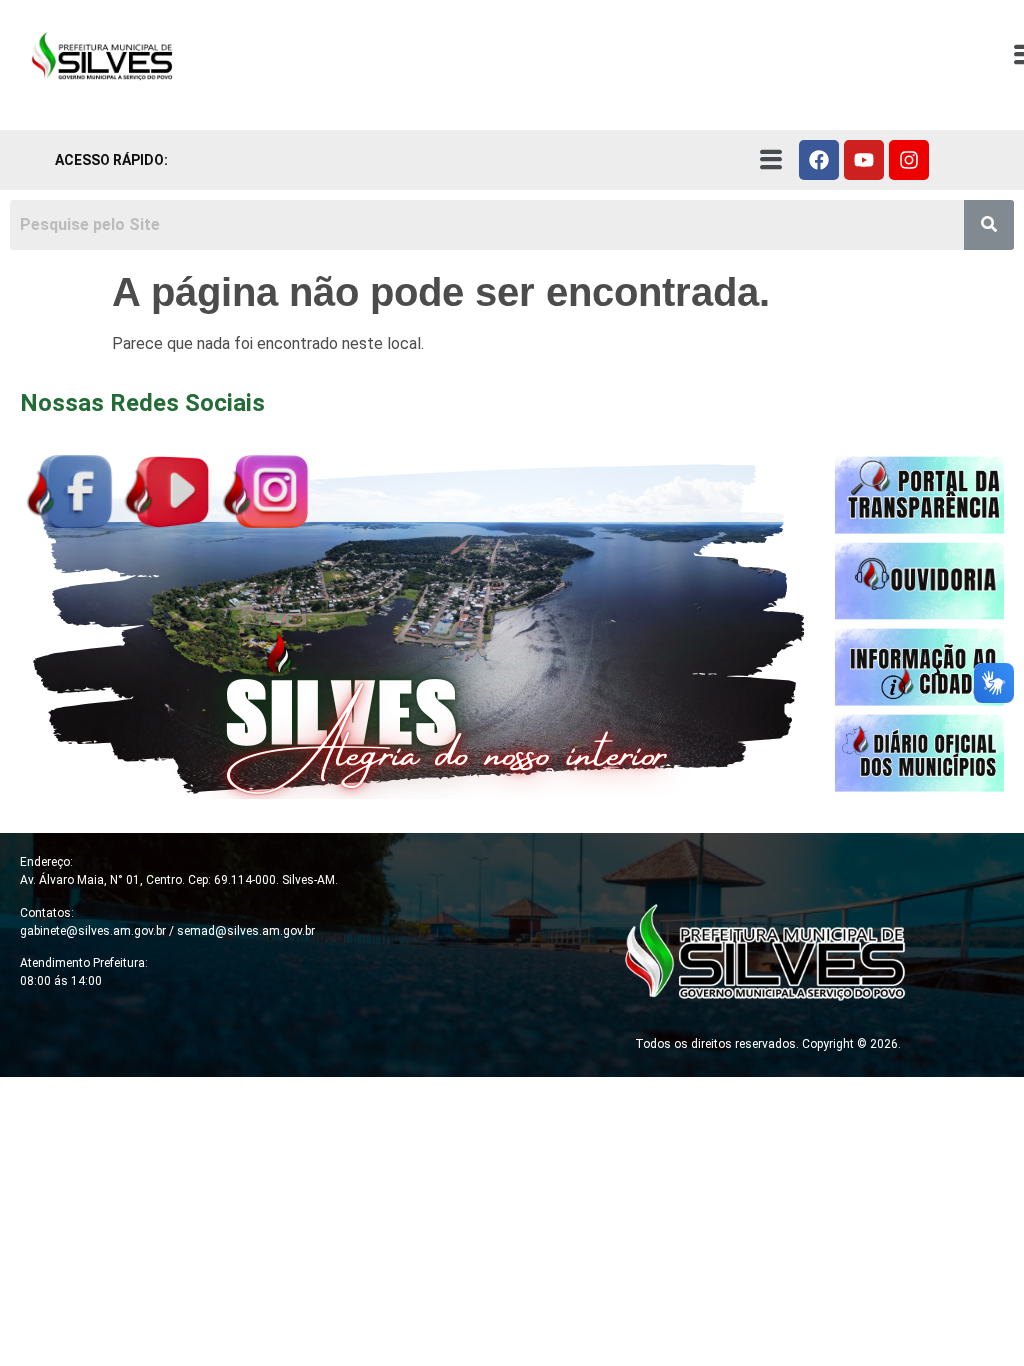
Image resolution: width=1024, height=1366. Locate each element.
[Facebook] (819, 160)
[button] (770, 160)
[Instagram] (909, 160)
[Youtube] (864, 160)
